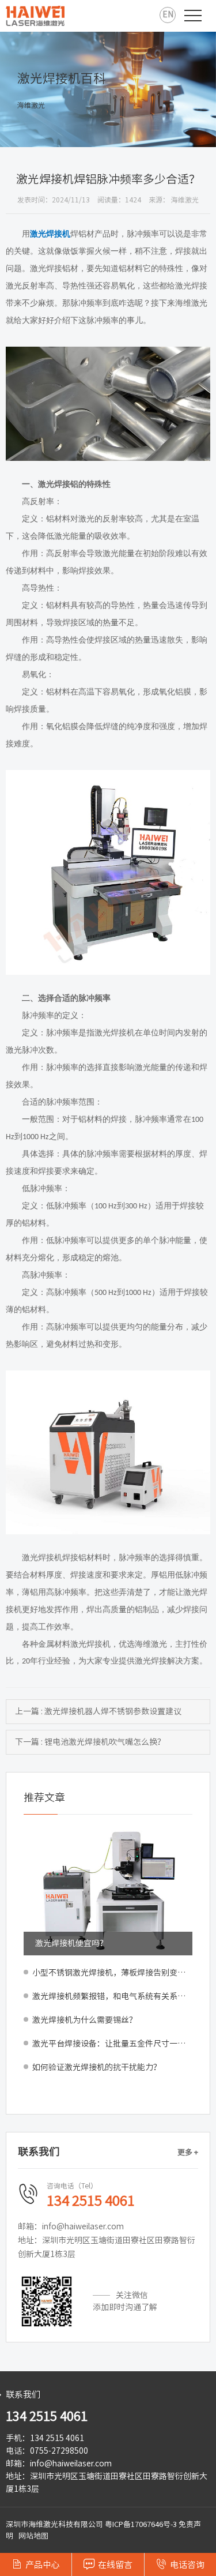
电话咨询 (180, 2564)
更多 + (188, 2152)
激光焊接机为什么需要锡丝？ (85, 2020)
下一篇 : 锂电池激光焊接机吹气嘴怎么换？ (90, 1742)
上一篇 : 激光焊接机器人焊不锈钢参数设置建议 (98, 1711)
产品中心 (36, 2564)
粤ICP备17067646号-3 (141, 2524)
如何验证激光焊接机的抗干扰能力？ (97, 2067)
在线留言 (108, 2564)
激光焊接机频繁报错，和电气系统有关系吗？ (112, 1996)
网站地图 (33, 2536)
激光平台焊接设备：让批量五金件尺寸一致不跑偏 (112, 2044)
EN (168, 14)
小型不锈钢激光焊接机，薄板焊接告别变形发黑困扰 (112, 1973)
